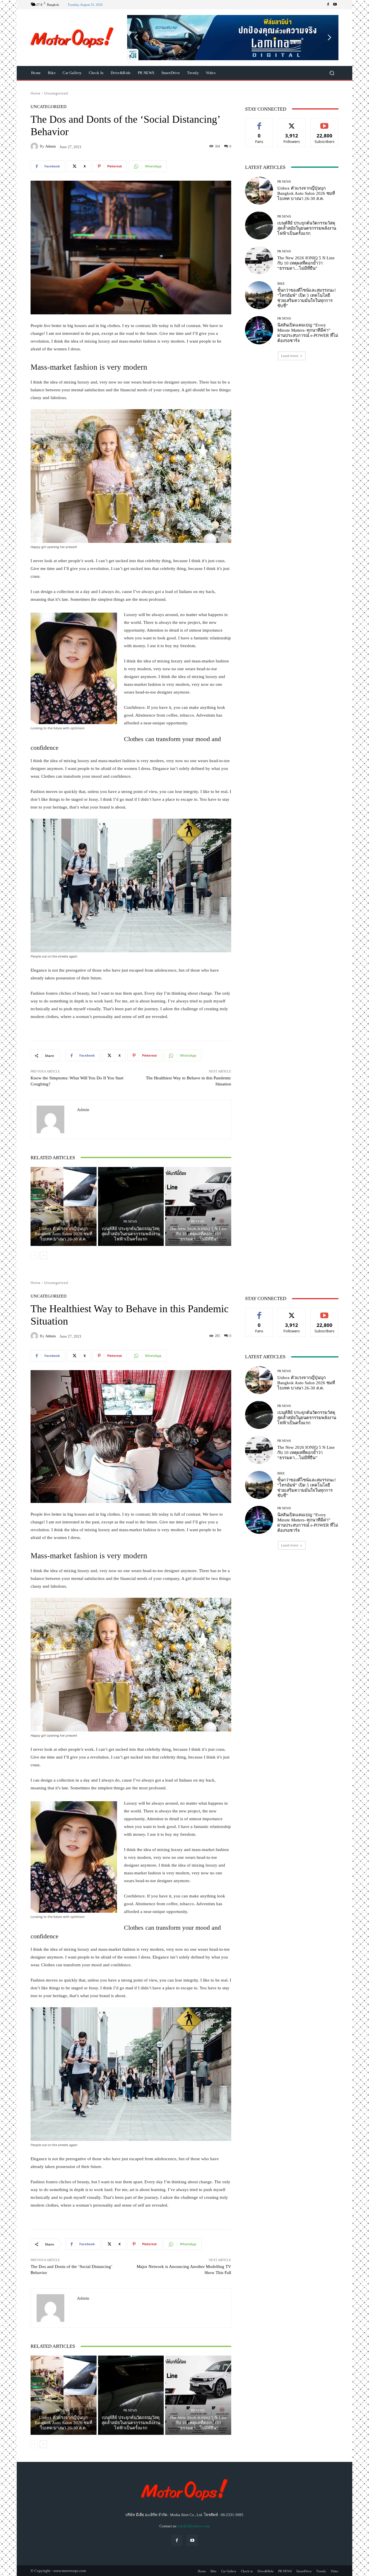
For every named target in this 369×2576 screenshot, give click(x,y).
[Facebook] (328, 5)
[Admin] (35, 146)
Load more (290, 356)
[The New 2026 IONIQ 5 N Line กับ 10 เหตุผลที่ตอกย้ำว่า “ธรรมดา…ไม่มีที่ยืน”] (198, 1206)
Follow (292, 123)
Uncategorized (56, 93)
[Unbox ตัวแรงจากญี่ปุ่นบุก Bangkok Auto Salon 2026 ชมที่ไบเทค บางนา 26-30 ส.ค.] (64, 1206)
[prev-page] (34, 1255)
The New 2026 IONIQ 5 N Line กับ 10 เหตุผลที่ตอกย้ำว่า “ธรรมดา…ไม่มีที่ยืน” (198, 1234)
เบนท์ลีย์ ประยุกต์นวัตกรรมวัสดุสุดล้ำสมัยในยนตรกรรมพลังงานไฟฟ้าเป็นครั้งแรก (131, 1234)
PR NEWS (63, 1222)
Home (35, 93)
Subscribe (325, 123)
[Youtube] (335, 5)
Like (259, 123)
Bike (281, 284)
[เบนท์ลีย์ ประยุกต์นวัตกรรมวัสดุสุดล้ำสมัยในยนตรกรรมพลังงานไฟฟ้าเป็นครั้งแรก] (131, 1206)
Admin (51, 146)
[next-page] (43, 1255)
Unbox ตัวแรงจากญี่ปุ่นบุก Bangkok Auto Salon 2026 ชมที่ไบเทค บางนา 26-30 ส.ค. (63, 1234)
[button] (233, 37)
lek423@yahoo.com (194, 2526)
